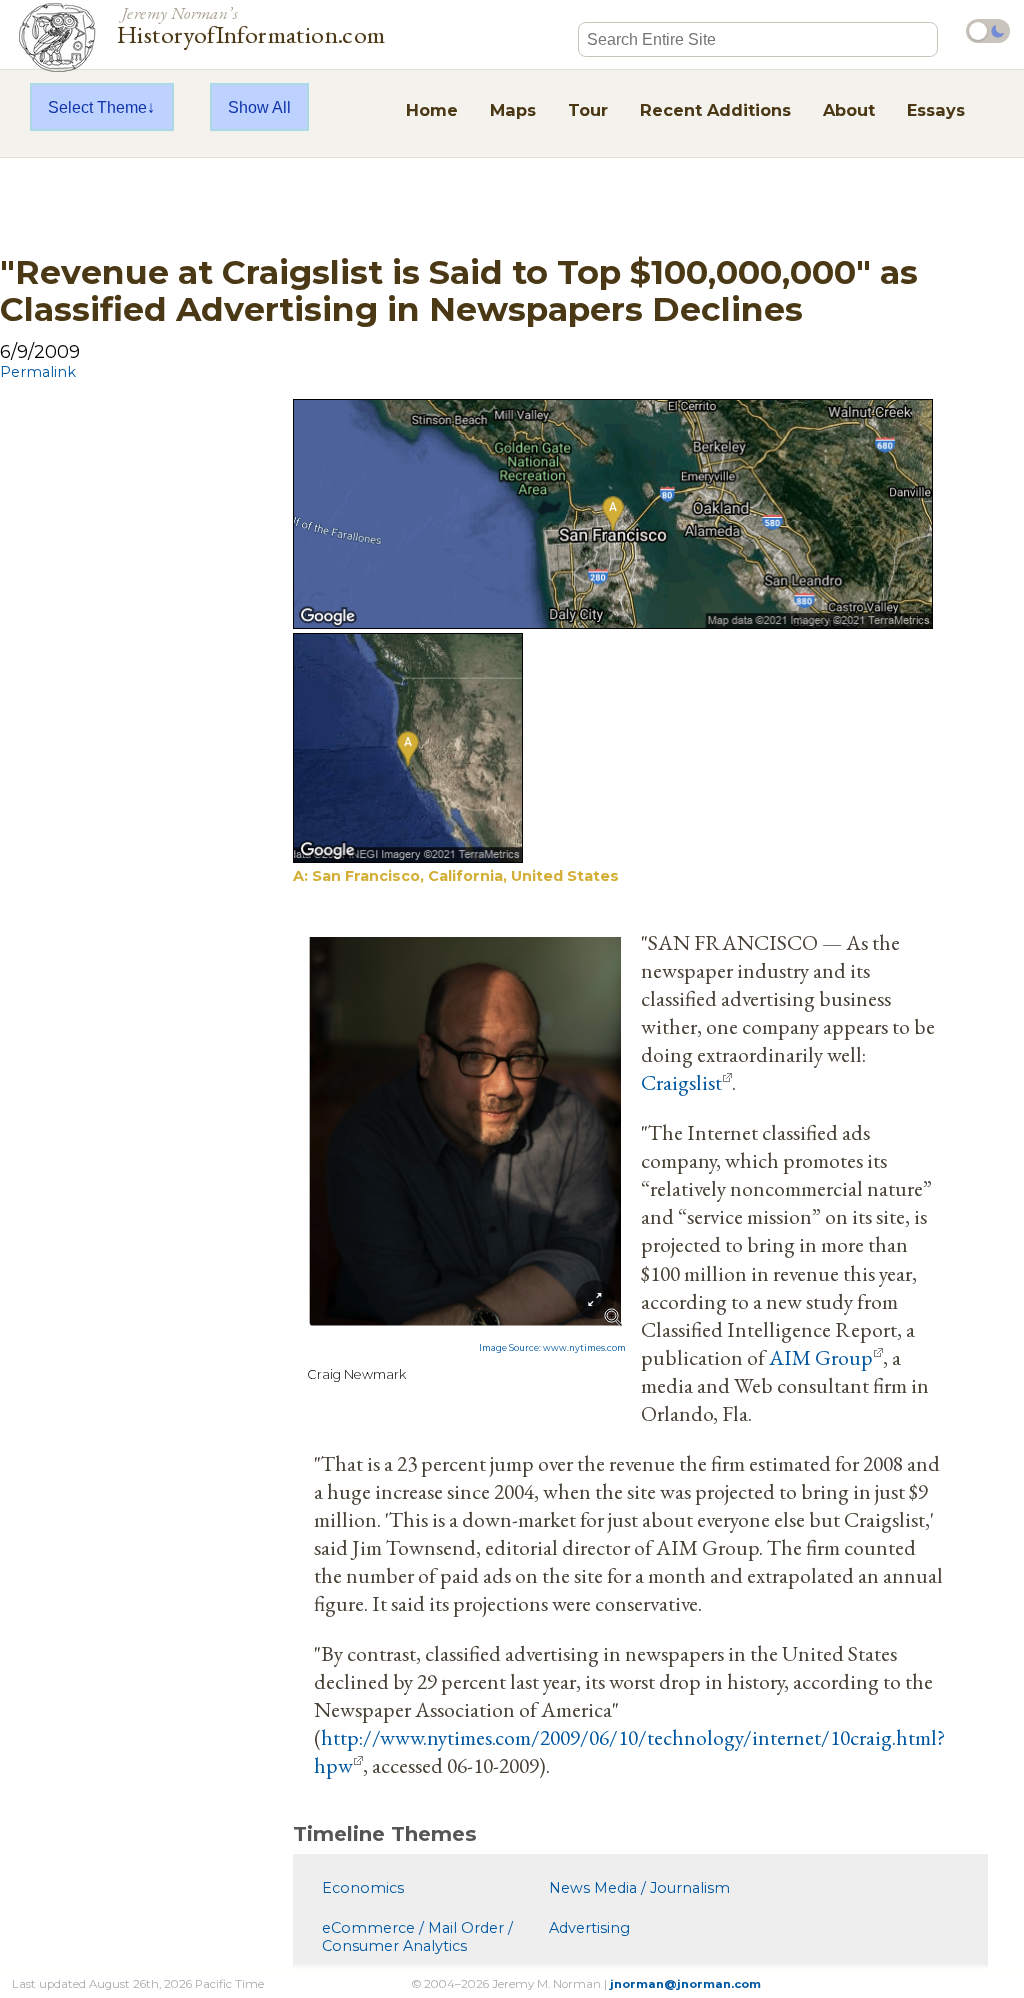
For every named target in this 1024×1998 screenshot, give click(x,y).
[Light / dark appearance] (988, 31)
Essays (936, 110)
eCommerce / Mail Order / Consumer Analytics (417, 1937)
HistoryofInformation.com (251, 24)
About (849, 110)
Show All (259, 107)
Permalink (38, 372)
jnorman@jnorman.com (685, 1984)
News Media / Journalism (639, 1888)
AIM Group (821, 1357)
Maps (513, 110)
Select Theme (97, 107)
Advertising (589, 1928)
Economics (363, 1888)
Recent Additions (715, 110)
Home (432, 110)
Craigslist (681, 1082)
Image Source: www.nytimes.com (552, 1348)
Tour (588, 110)
